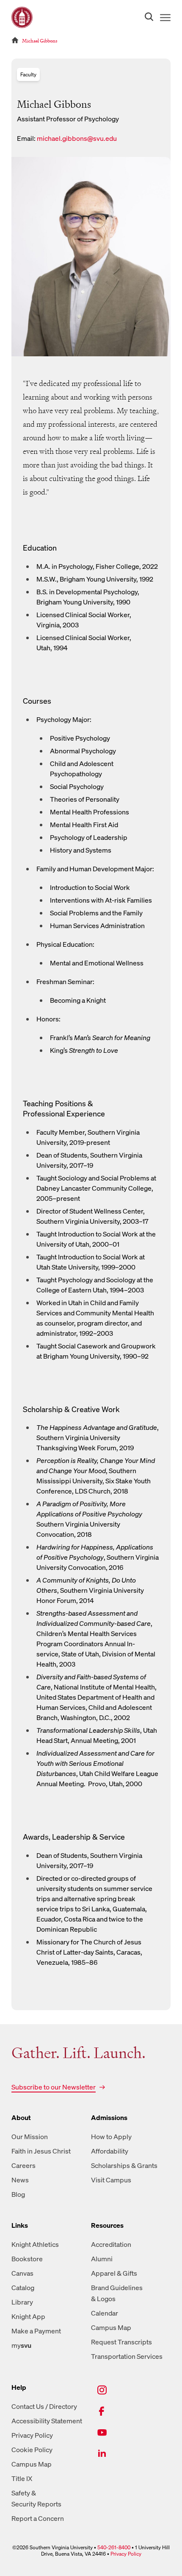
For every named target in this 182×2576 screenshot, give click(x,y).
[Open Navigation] (164, 18)
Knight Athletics (35, 2244)
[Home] (15, 41)
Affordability (110, 2151)
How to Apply (111, 2137)
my (21, 2345)
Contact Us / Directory (44, 2406)
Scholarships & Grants (124, 2165)
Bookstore (27, 2259)
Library (22, 2302)
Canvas (22, 2273)
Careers (23, 2165)
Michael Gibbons (40, 41)
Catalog (23, 2288)
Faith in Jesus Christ (41, 2151)
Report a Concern (38, 2518)
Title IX (22, 2478)
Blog (18, 2194)
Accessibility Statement (47, 2421)
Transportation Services (127, 2356)
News (20, 2180)
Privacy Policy (32, 2435)
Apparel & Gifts (114, 2273)
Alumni (102, 2259)
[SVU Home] (22, 17)
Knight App (28, 2316)
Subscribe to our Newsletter (54, 2087)
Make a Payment (36, 2331)
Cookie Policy (32, 2450)
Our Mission (30, 2137)
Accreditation (111, 2244)
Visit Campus (111, 2180)
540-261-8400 (114, 2547)
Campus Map (111, 2327)
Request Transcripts (121, 2342)
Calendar (105, 2313)
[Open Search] (147, 17)
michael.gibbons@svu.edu (77, 138)
